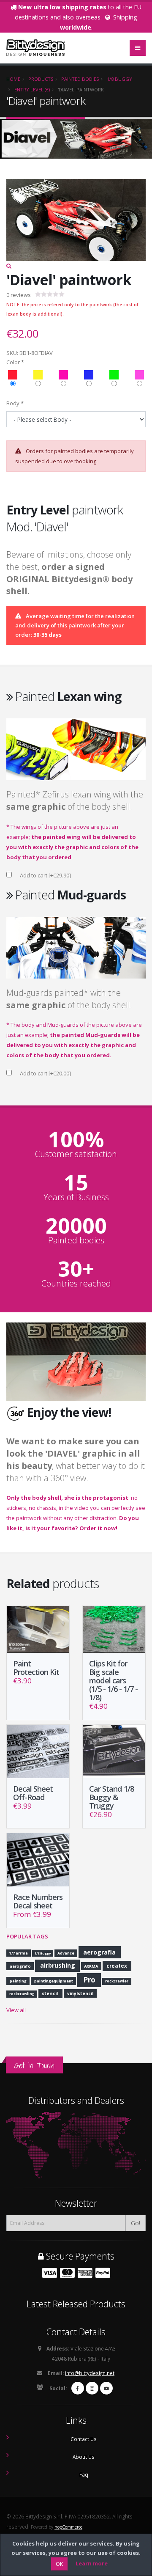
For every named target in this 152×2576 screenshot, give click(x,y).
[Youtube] (106, 2388)
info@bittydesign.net (90, 2373)
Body (13, 403)
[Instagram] (92, 2388)
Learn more (92, 2563)
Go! (136, 2223)
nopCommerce (68, 2527)
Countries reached (76, 1284)
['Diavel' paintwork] (76, 225)
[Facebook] (78, 2388)
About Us (84, 2457)
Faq (84, 2474)
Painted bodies (76, 1240)
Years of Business (76, 1197)
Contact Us (84, 2439)
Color (13, 362)
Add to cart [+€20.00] (45, 1073)
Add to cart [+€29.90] (45, 875)
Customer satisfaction (76, 1154)
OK (59, 2564)
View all (16, 2010)
